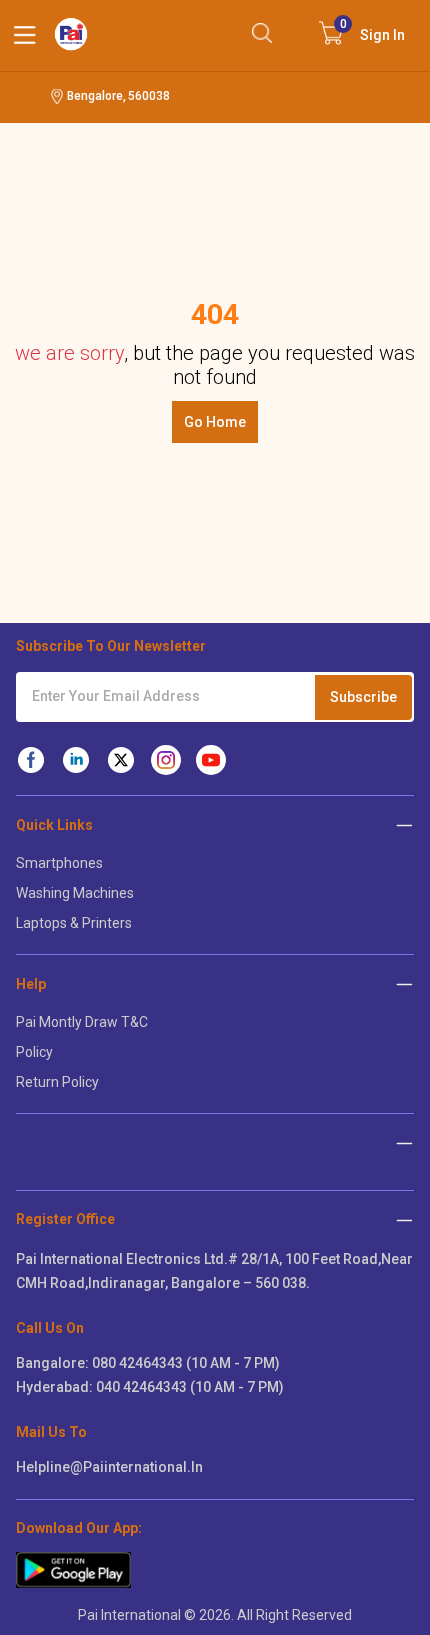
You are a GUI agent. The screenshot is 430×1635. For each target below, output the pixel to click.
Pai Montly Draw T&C (82, 1022)
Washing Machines (75, 893)
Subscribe (363, 697)
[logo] (71, 34)
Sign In (373, 30)
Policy (34, 1052)
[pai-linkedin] (76, 760)
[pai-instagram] (166, 760)
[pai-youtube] (211, 760)
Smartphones (59, 863)
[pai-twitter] (121, 760)
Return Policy (57, 1082)
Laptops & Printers (74, 923)
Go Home (215, 422)
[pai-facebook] (31, 760)
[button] (404, 1219)
